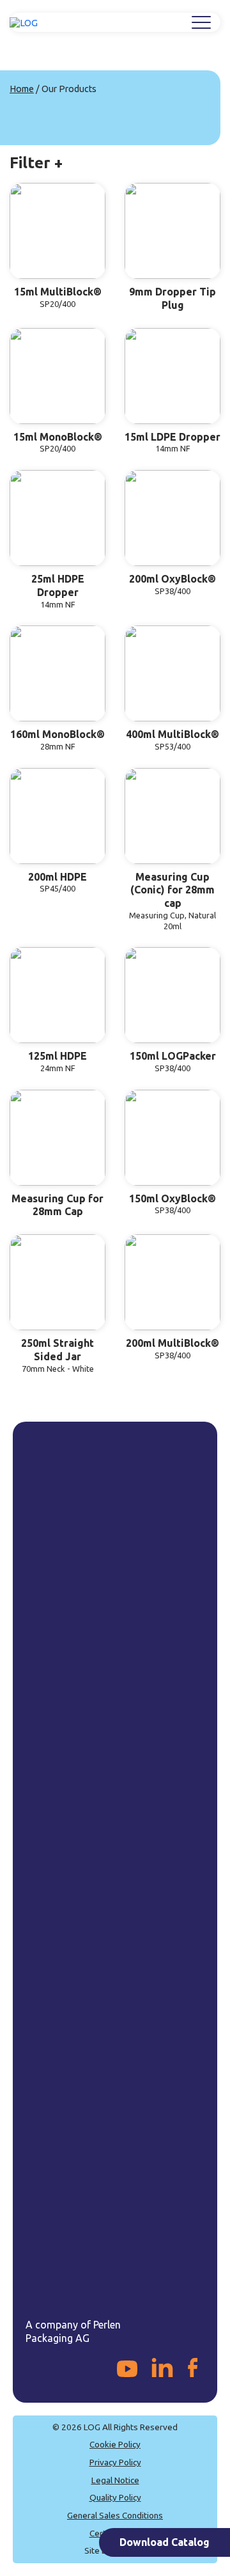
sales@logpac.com (83, 2183)
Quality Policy (115, 2497)
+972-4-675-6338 (81, 2160)
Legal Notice (115, 2480)
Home (22, 89)
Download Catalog (165, 2542)
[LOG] (24, 23)
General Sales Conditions (115, 2515)
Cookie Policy (115, 2444)
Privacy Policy (115, 2462)
